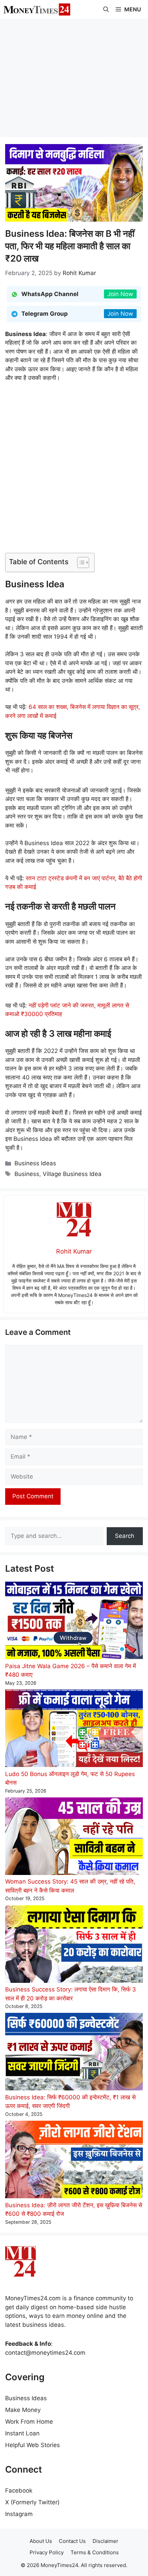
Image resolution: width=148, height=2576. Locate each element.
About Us (41, 2541)
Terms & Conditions (95, 2552)
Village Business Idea (72, 1174)
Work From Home (29, 2422)
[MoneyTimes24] (37, 9)
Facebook (19, 2491)
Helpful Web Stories (33, 2445)
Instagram (19, 2514)
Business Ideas (35, 1163)
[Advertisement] (74, 78)
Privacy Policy (47, 2552)
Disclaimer (105, 2541)
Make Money (23, 2410)
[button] (106, 9)
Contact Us (72, 2541)
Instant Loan (22, 2433)
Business (27, 1174)
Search (125, 1536)
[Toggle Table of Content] (80, 562)
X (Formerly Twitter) (32, 2502)
